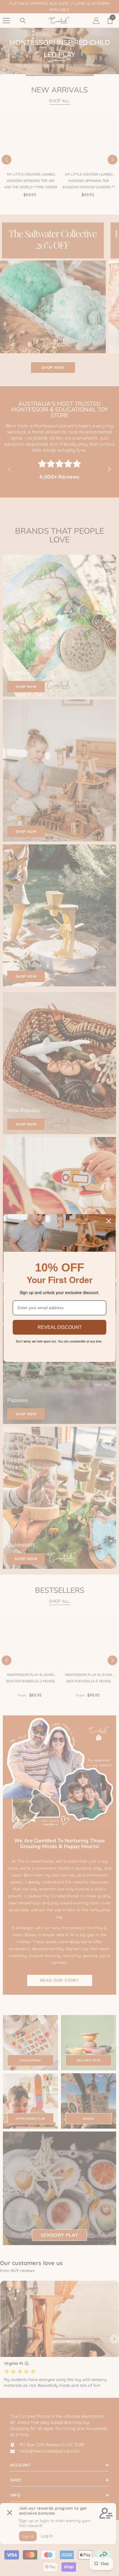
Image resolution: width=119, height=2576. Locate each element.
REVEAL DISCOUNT (60, 1327)
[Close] (109, 1221)
